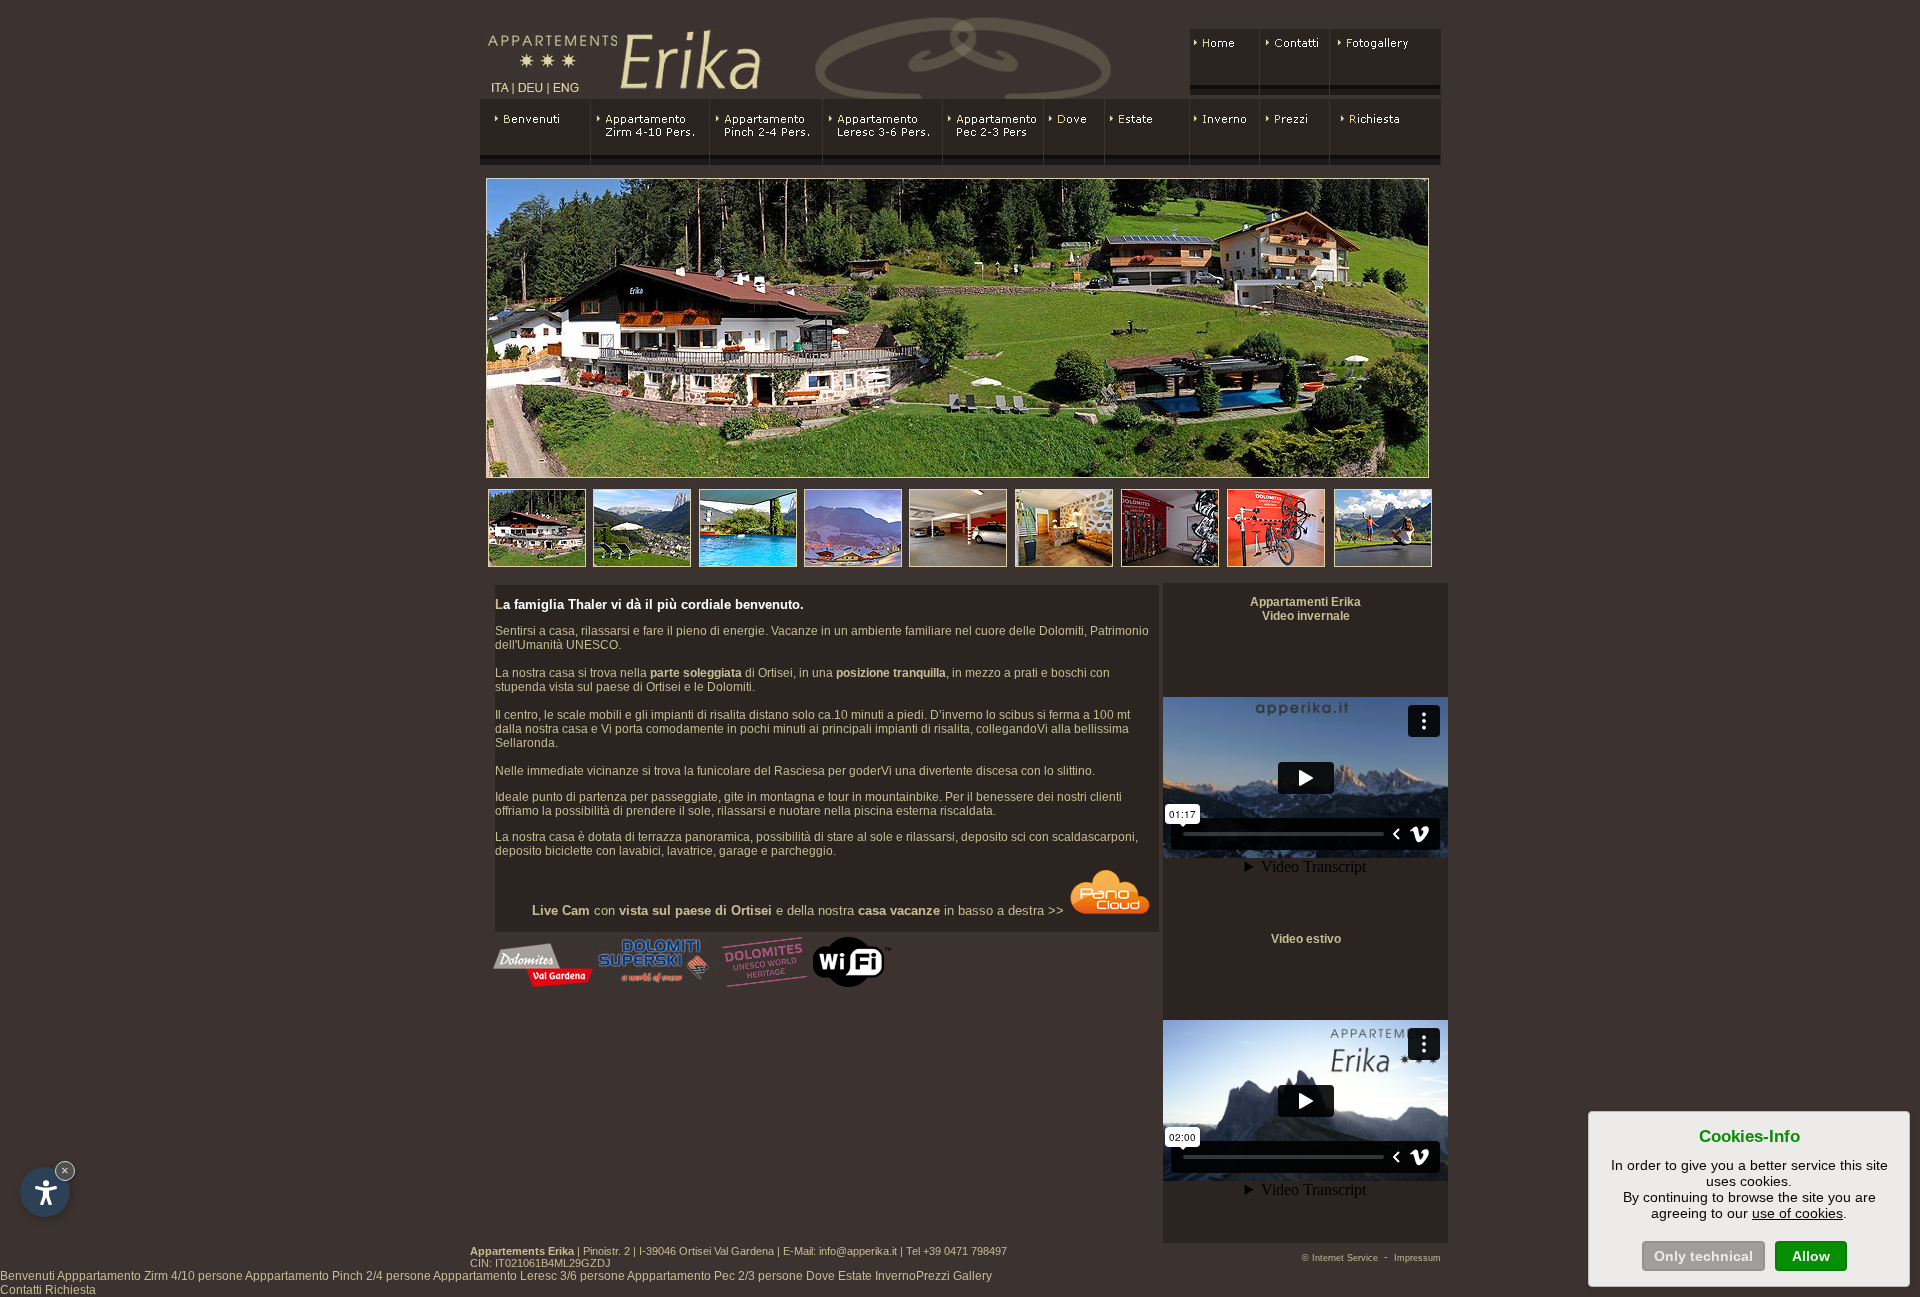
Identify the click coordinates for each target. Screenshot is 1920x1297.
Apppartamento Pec (715, 1276)
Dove (820, 1276)
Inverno (895, 1276)
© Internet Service (1340, 1258)
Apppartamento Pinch (338, 1276)
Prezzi (933, 1276)
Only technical (1703, 1256)
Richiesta (70, 1290)
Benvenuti (27, 1276)
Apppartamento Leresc (529, 1276)
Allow (1811, 1256)
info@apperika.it (858, 1251)
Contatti (21, 1290)
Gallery (972, 1276)
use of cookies (1797, 1213)
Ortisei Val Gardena (726, 1251)
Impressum (1417, 1258)
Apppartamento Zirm (150, 1276)
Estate (855, 1276)
